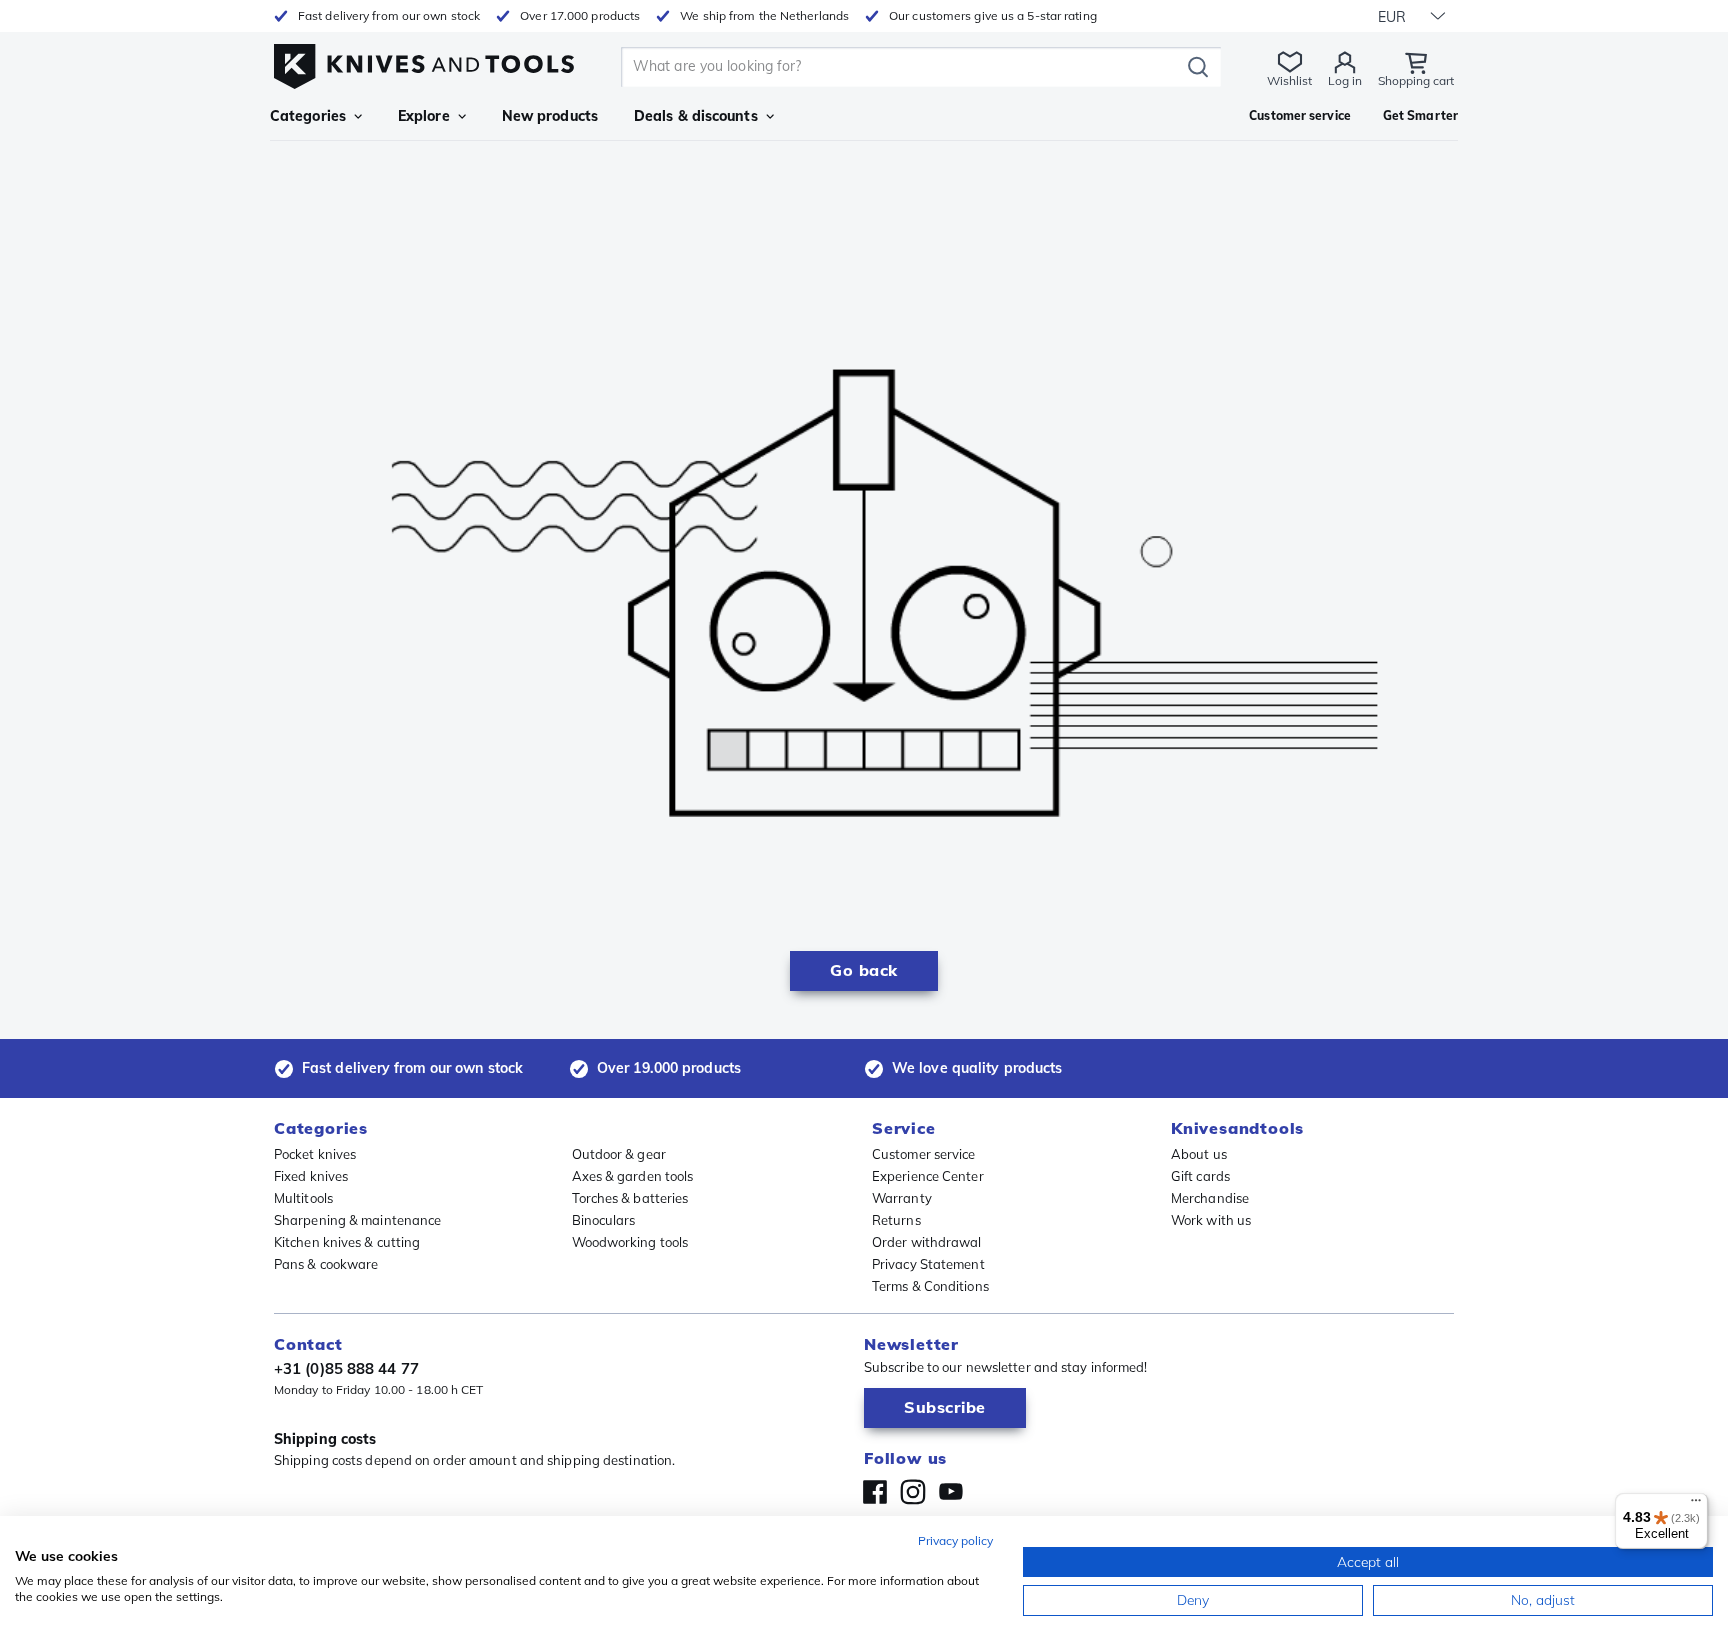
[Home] (424, 61)
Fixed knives (311, 1176)
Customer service (924, 1154)
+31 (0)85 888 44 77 (346, 1368)
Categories (308, 116)
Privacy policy (955, 1540)
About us (1199, 1154)
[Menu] (1696, 1505)
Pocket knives (315, 1154)
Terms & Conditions (930, 1286)
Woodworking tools (630, 1242)
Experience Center (928, 1176)
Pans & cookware (326, 1264)
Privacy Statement (928, 1264)
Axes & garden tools (633, 1176)
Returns (896, 1220)
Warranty (902, 1198)
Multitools (303, 1198)
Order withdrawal (927, 1242)
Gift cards (1200, 1176)
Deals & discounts (696, 116)
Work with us (1211, 1220)
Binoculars (604, 1220)
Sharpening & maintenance (357, 1220)
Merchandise (1210, 1198)
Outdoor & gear (619, 1154)
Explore (424, 116)
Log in (1345, 80)
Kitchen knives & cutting (347, 1242)
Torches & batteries (630, 1198)
